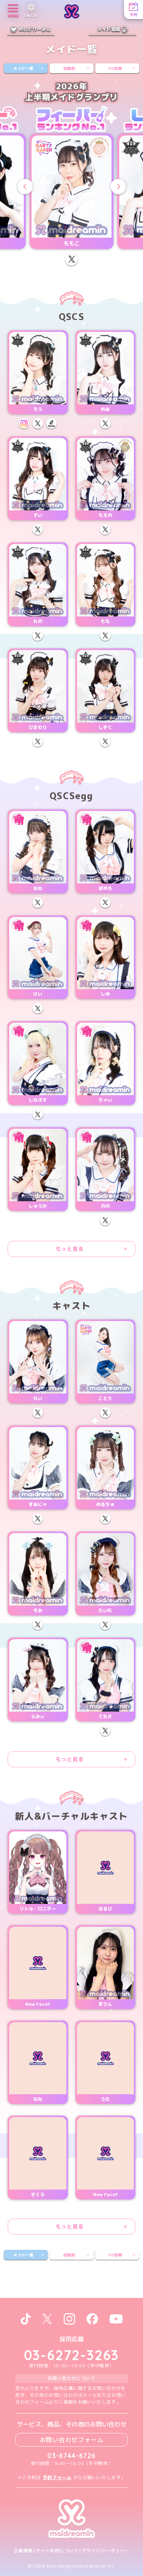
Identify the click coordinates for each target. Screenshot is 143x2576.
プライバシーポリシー (105, 2551)
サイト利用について (57, 2551)
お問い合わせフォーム (72, 2440)
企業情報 (23, 2551)
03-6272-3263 (72, 2355)
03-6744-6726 (71, 2456)
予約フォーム (57, 2477)
